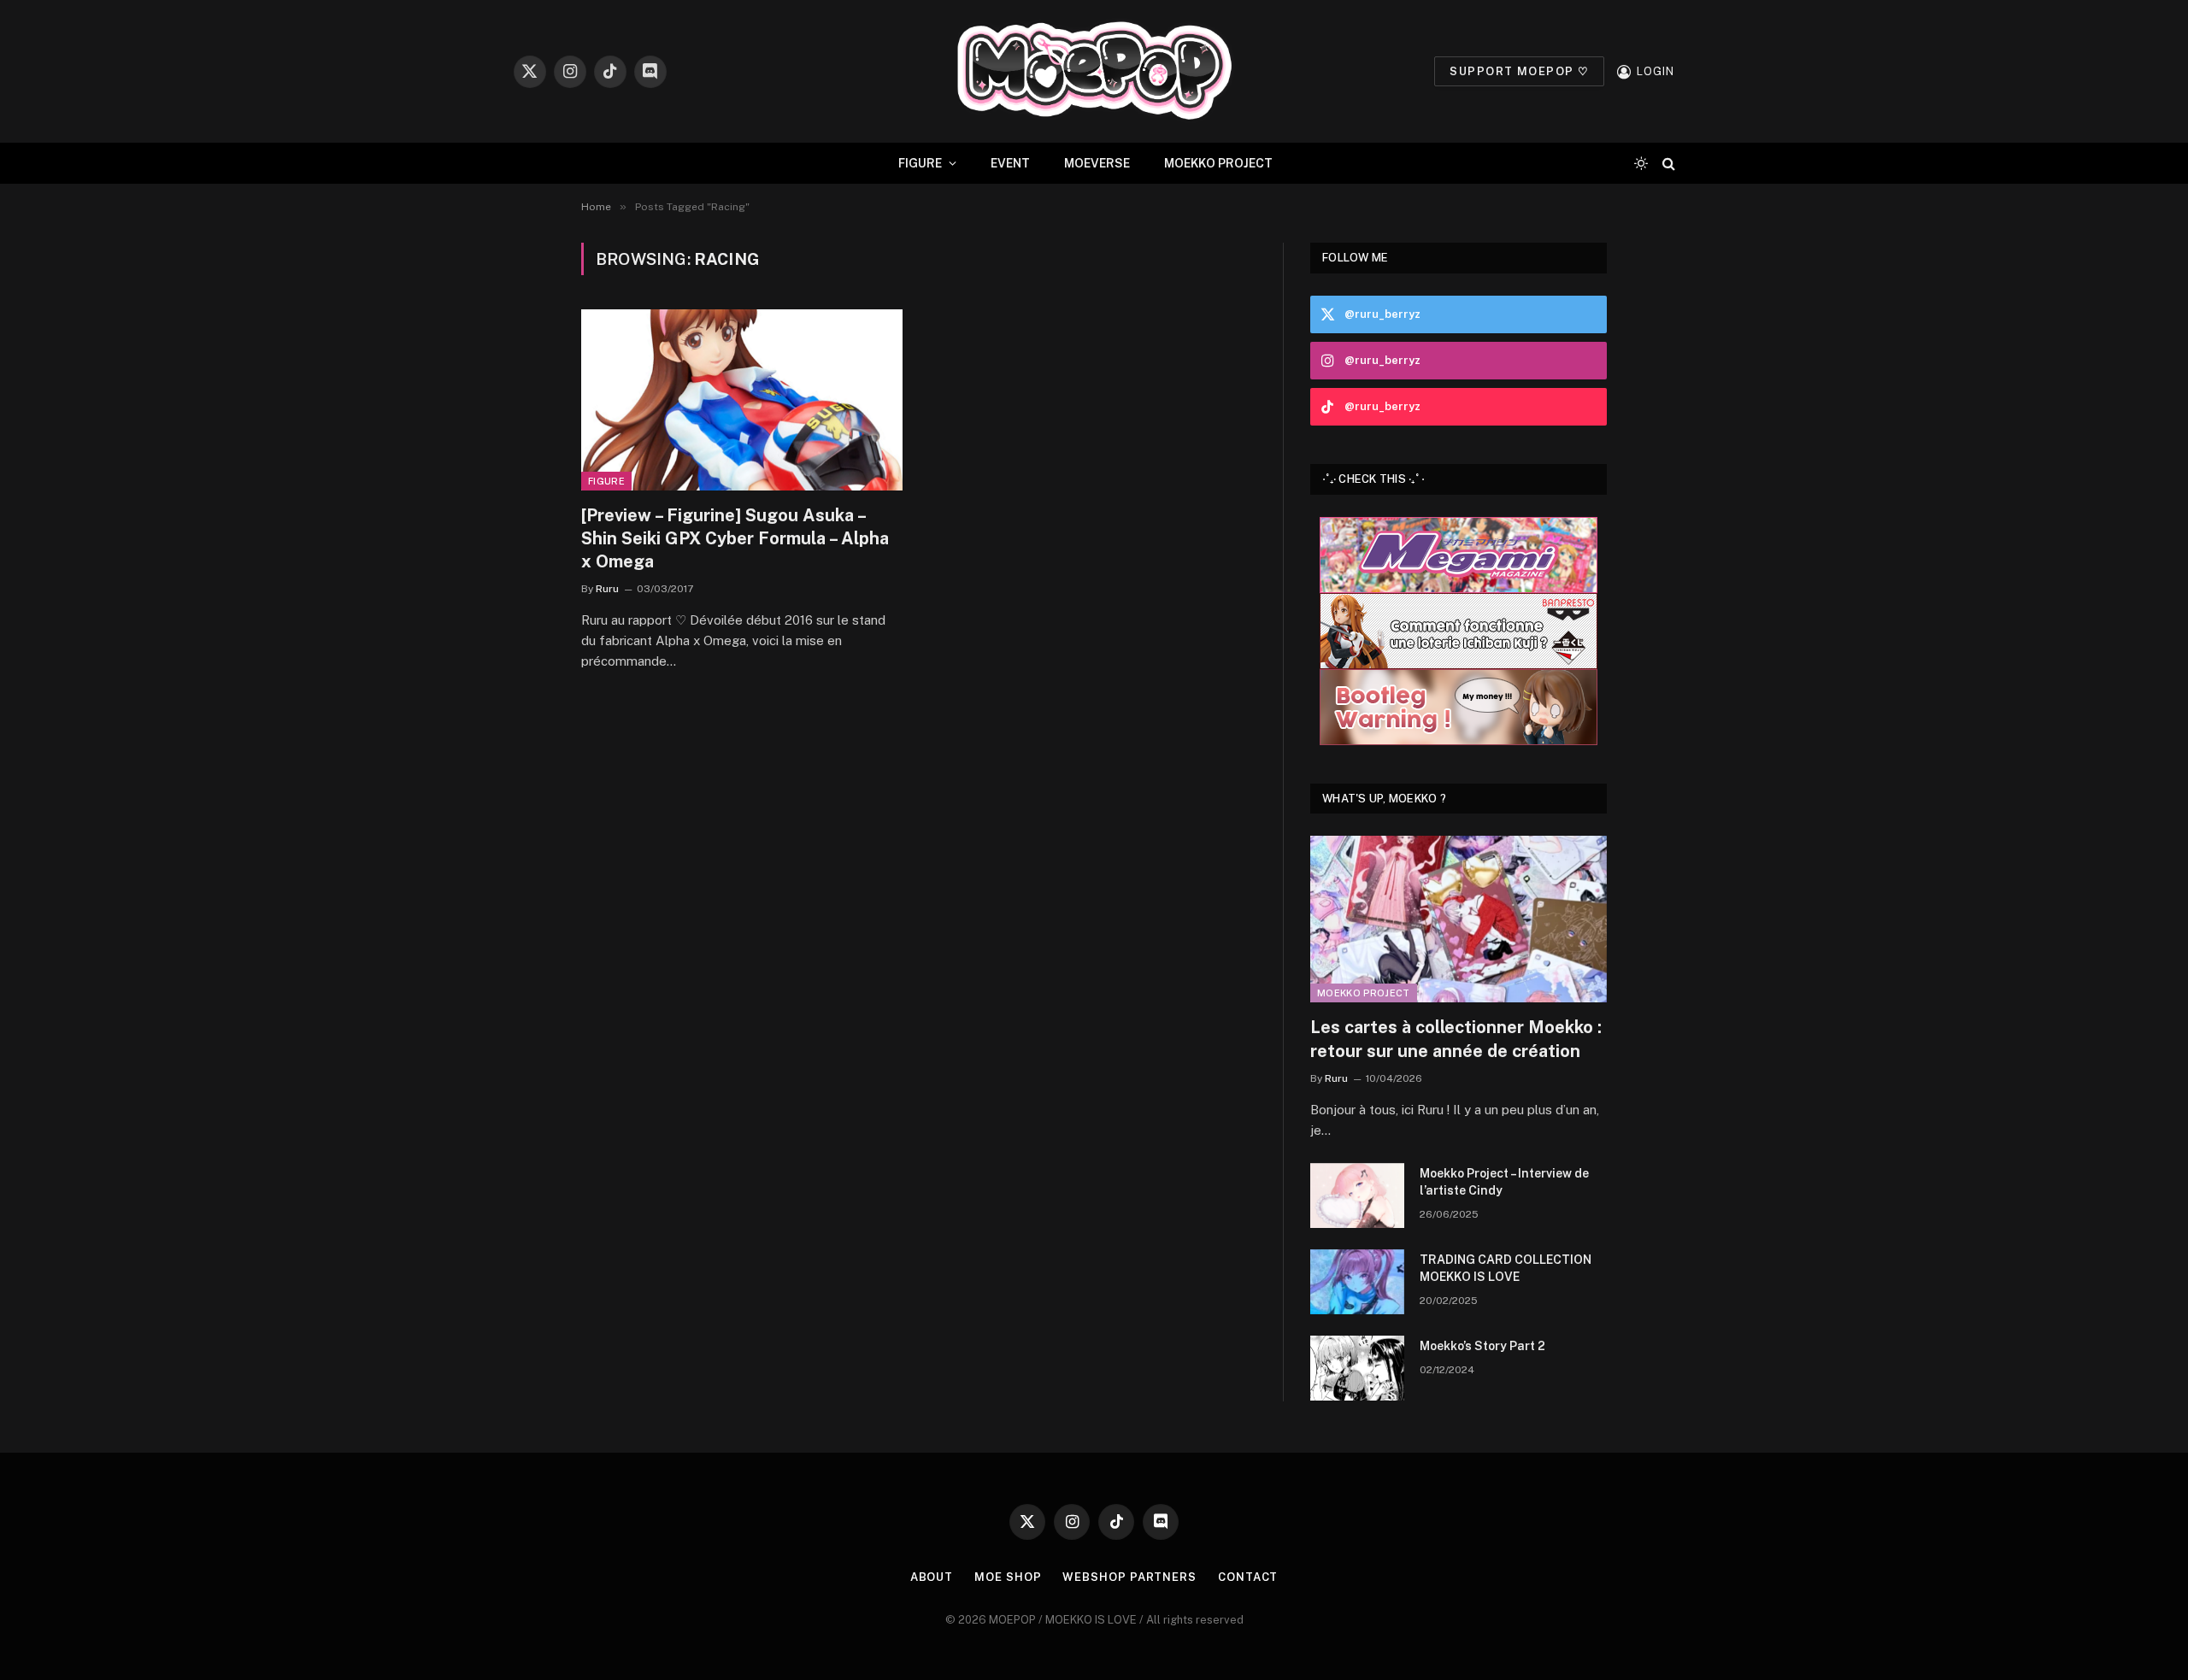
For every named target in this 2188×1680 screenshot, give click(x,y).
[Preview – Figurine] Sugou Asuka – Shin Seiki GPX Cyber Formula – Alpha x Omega (735, 538)
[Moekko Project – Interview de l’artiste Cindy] (1357, 1195)
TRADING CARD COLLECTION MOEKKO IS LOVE (1506, 1268)
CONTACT (1248, 1577)
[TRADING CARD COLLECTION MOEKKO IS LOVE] (1357, 1282)
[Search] (1667, 164)
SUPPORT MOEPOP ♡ (1519, 71)
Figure (606, 481)
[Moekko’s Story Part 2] (1357, 1368)
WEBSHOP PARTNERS (1129, 1577)
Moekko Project (1364, 993)
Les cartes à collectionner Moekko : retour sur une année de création (1456, 1039)
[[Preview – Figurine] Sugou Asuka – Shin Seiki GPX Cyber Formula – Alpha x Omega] (742, 400)
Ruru (607, 589)
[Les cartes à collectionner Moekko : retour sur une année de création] (1459, 919)
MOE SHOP (1008, 1577)
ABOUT (932, 1577)
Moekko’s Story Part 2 (1482, 1346)
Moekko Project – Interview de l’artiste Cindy (1504, 1182)
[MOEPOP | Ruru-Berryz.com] (1094, 71)
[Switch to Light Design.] (1641, 163)
